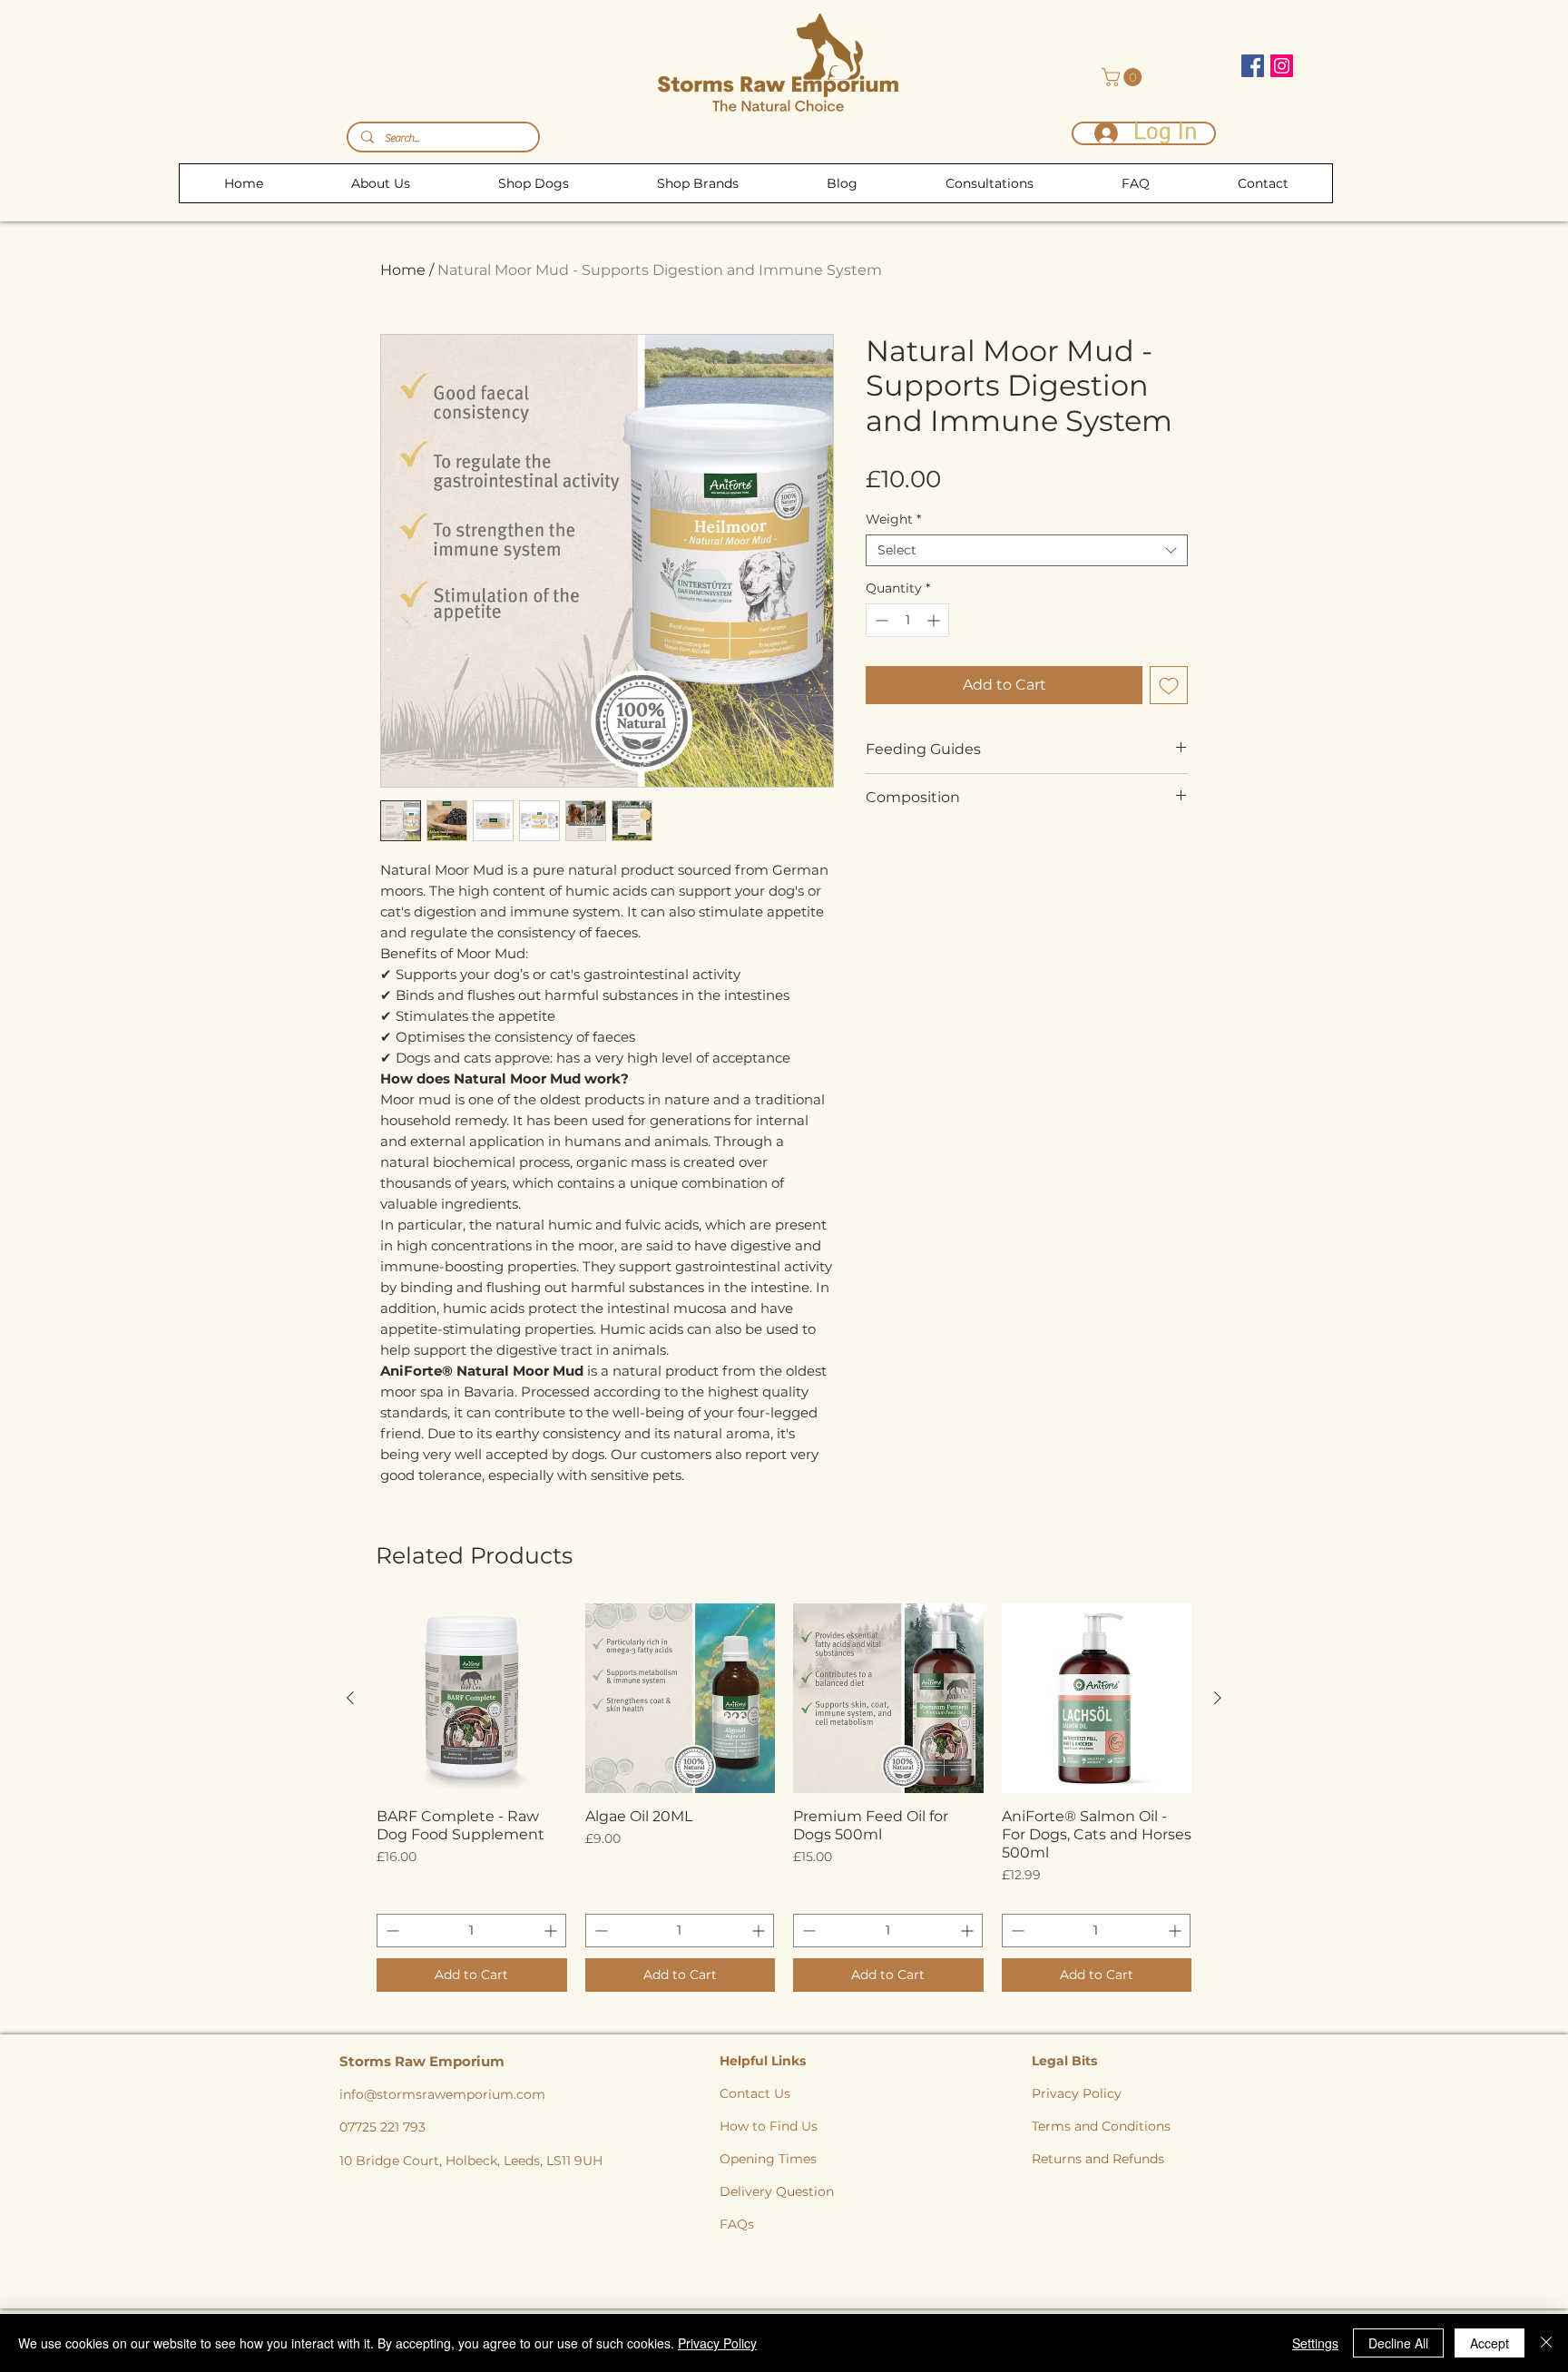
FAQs (737, 2224)
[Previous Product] (350, 1698)
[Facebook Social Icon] (1253, 66)
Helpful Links (764, 2061)
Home (403, 270)
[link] (1124, 77)
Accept (1490, 2343)
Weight (893, 519)
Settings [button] (1315, 2343)
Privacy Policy (1077, 2093)
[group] (784, 1798)
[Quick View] (472, 1699)
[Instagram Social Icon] (1282, 66)
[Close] (1546, 2343)
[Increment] (935, 620)
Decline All (1398, 2343)
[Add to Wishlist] (1169, 685)
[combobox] (1027, 550)
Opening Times (768, 2159)
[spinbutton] (907, 620)
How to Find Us (769, 2126)
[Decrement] (880, 620)
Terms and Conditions (1101, 2126)
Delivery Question (777, 2191)
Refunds (1138, 2159)
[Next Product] (1218, 1698)
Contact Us (755, 2093)
